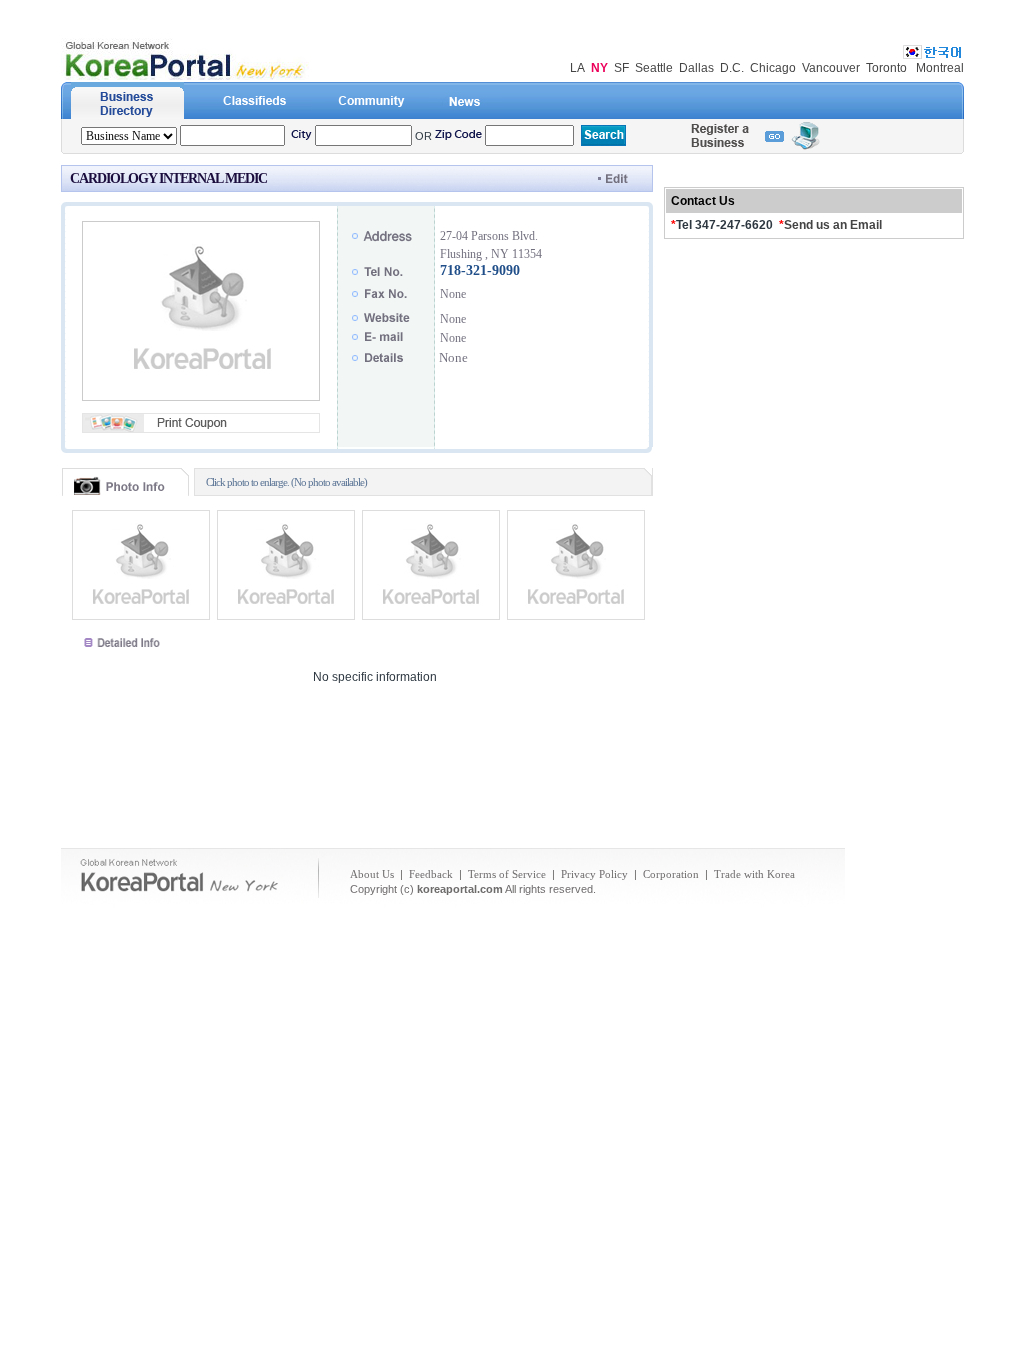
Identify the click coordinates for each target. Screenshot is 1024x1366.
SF (621, 68)
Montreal (940, 68)
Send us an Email (833, 225)
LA (577, 68)
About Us (372, 874)
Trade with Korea (754, 874)
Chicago (773, 68)
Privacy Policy (594, 874)
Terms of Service (507, 874)
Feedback (431, 874)
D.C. (732, 68)
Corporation (671, 874)
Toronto (886, 68)
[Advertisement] (512, 777)
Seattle (654, 68)
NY (599, 68)
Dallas (696, 68)
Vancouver (831, 68)
